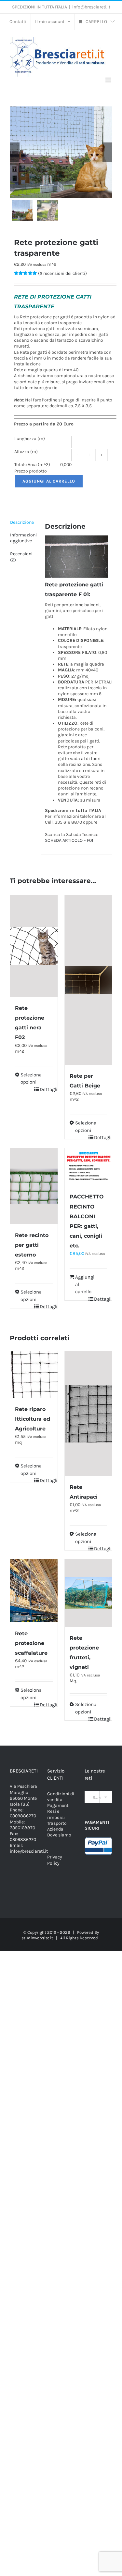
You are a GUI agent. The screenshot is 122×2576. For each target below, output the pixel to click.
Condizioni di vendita (61, 1797)
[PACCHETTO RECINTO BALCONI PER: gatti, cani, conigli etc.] (88, 1167)
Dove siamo (59, 1835)
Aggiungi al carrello (49, 481)
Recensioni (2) (21, 557)
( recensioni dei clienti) (62, 273)
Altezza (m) (26, 452)
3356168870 (22, 1828)
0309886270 (23, 1816)
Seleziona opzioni (27, 1079)
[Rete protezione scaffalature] (34, 1591)
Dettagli (46, 1089)
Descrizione (22, 522)
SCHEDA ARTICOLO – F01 (69, 840)
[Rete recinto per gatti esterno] (34, 1186)
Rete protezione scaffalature (31, 1643)
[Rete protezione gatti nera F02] (34, 946)
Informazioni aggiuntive (23, 538)
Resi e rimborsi (56, 1814)
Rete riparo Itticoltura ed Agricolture (33, 1419)
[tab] (23, 522)
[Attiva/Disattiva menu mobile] (109, 80)
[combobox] (98, 1797)
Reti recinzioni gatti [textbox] (101, 1797)
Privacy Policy (55, 1860)
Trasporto (57, 1823)
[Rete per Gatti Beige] (88, 980)
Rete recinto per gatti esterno (32, 1245)
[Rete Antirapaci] (88, 1414)
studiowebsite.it (37, 1938)
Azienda (55, 1829)
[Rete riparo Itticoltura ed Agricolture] (34, 1375)
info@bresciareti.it (91, 7)
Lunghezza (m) (30, 439)
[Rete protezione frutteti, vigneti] (88, 1593)
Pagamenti (58, 1805)
